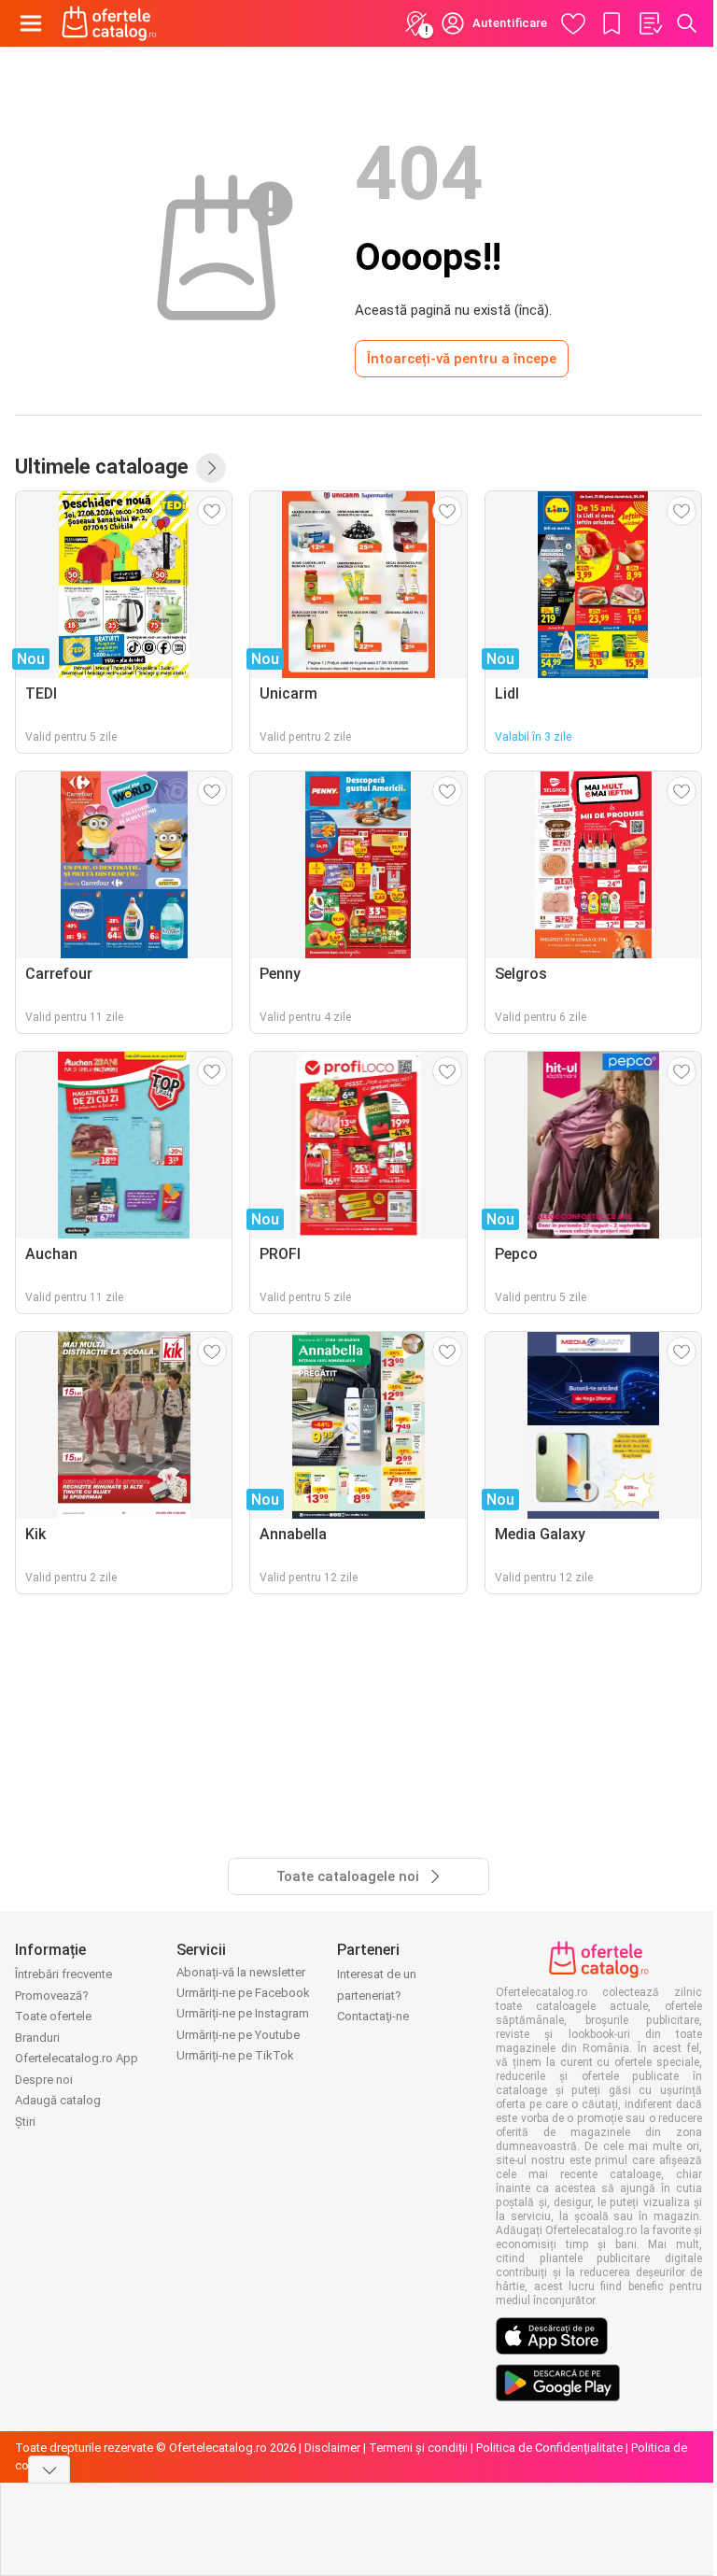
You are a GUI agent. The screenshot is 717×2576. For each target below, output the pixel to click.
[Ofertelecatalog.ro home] (109, 23)
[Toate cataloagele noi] (211, 468)
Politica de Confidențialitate (549, 2448)
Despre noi (44, 2080)
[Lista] (650, 23)
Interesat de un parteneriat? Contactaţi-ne (377, 1995)
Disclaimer (332, 2448)
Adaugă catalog (58, 2100)
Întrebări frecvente (63, 1974)
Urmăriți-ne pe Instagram (243, 2013)
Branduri (37, 2038)
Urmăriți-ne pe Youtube (238, 2035)
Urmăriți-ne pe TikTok (235, 2055)
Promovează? (52, 1996)
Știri (25, 2122)
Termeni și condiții (418, 2448)
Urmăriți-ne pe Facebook (243, 1993)
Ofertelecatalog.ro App (77, 2058)
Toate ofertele (53, 2016)
